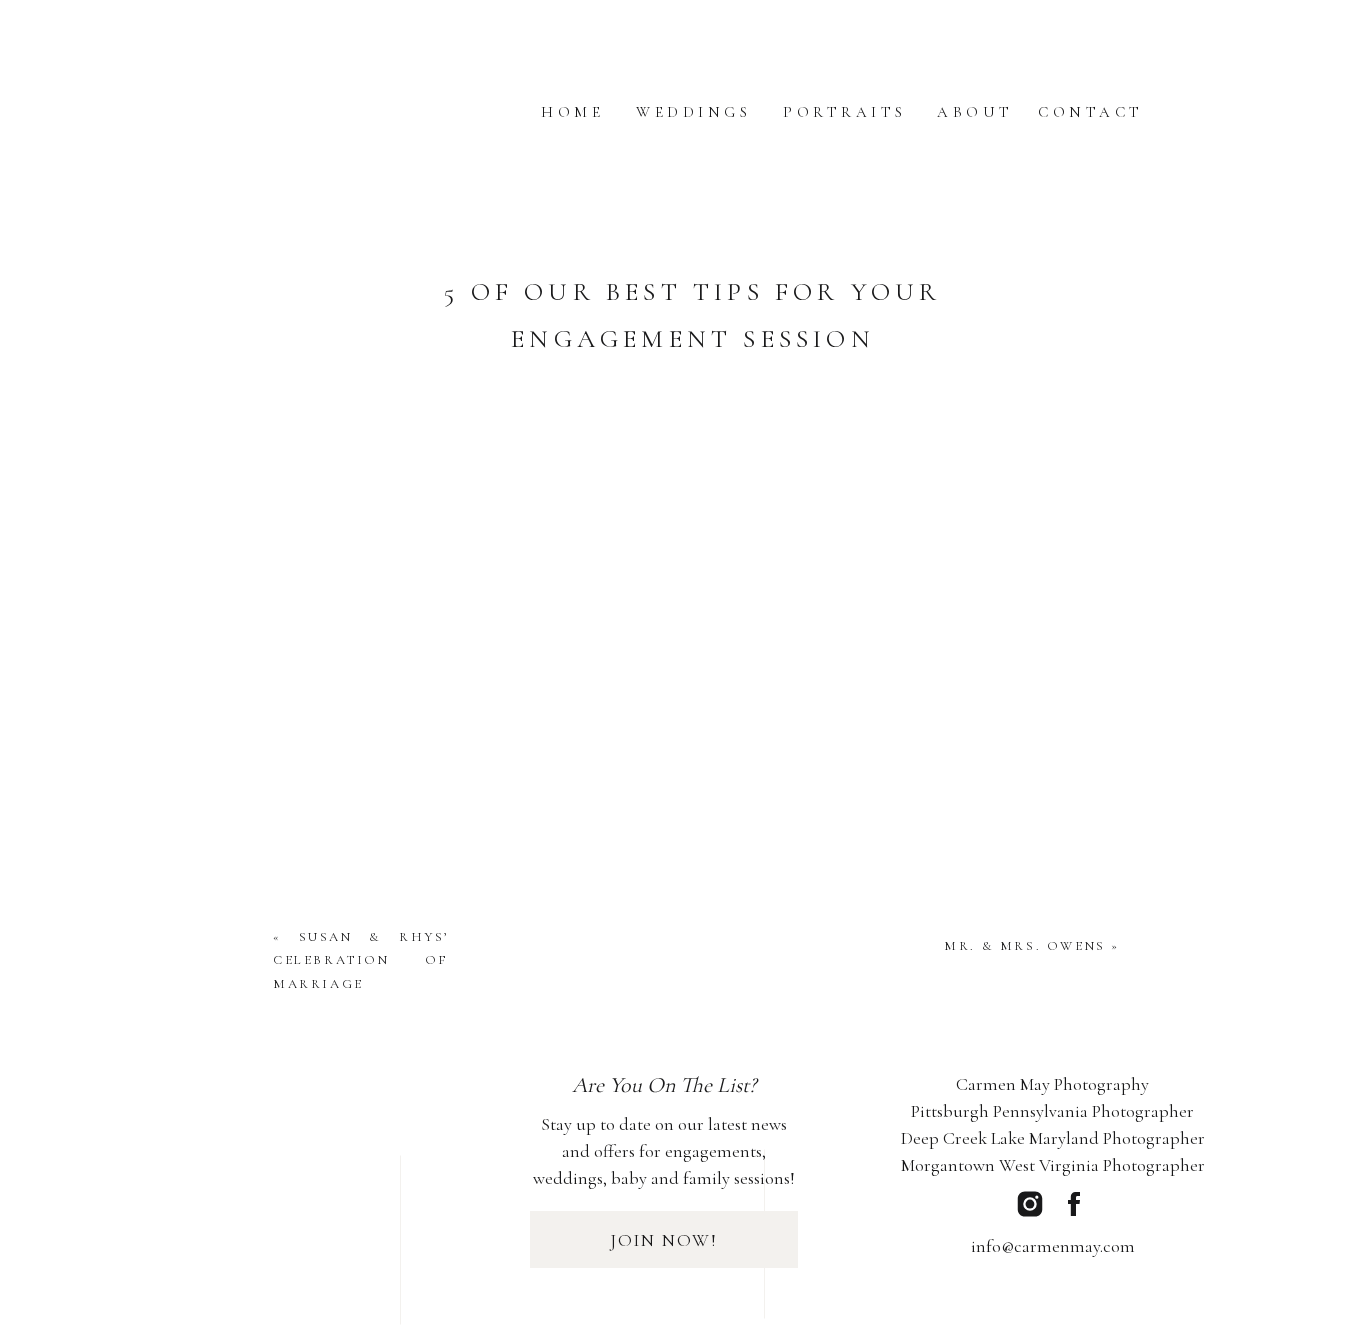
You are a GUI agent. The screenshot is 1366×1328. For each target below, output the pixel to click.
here (463, 460)
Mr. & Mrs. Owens (1025, 946)
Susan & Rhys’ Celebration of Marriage (361, 960)
